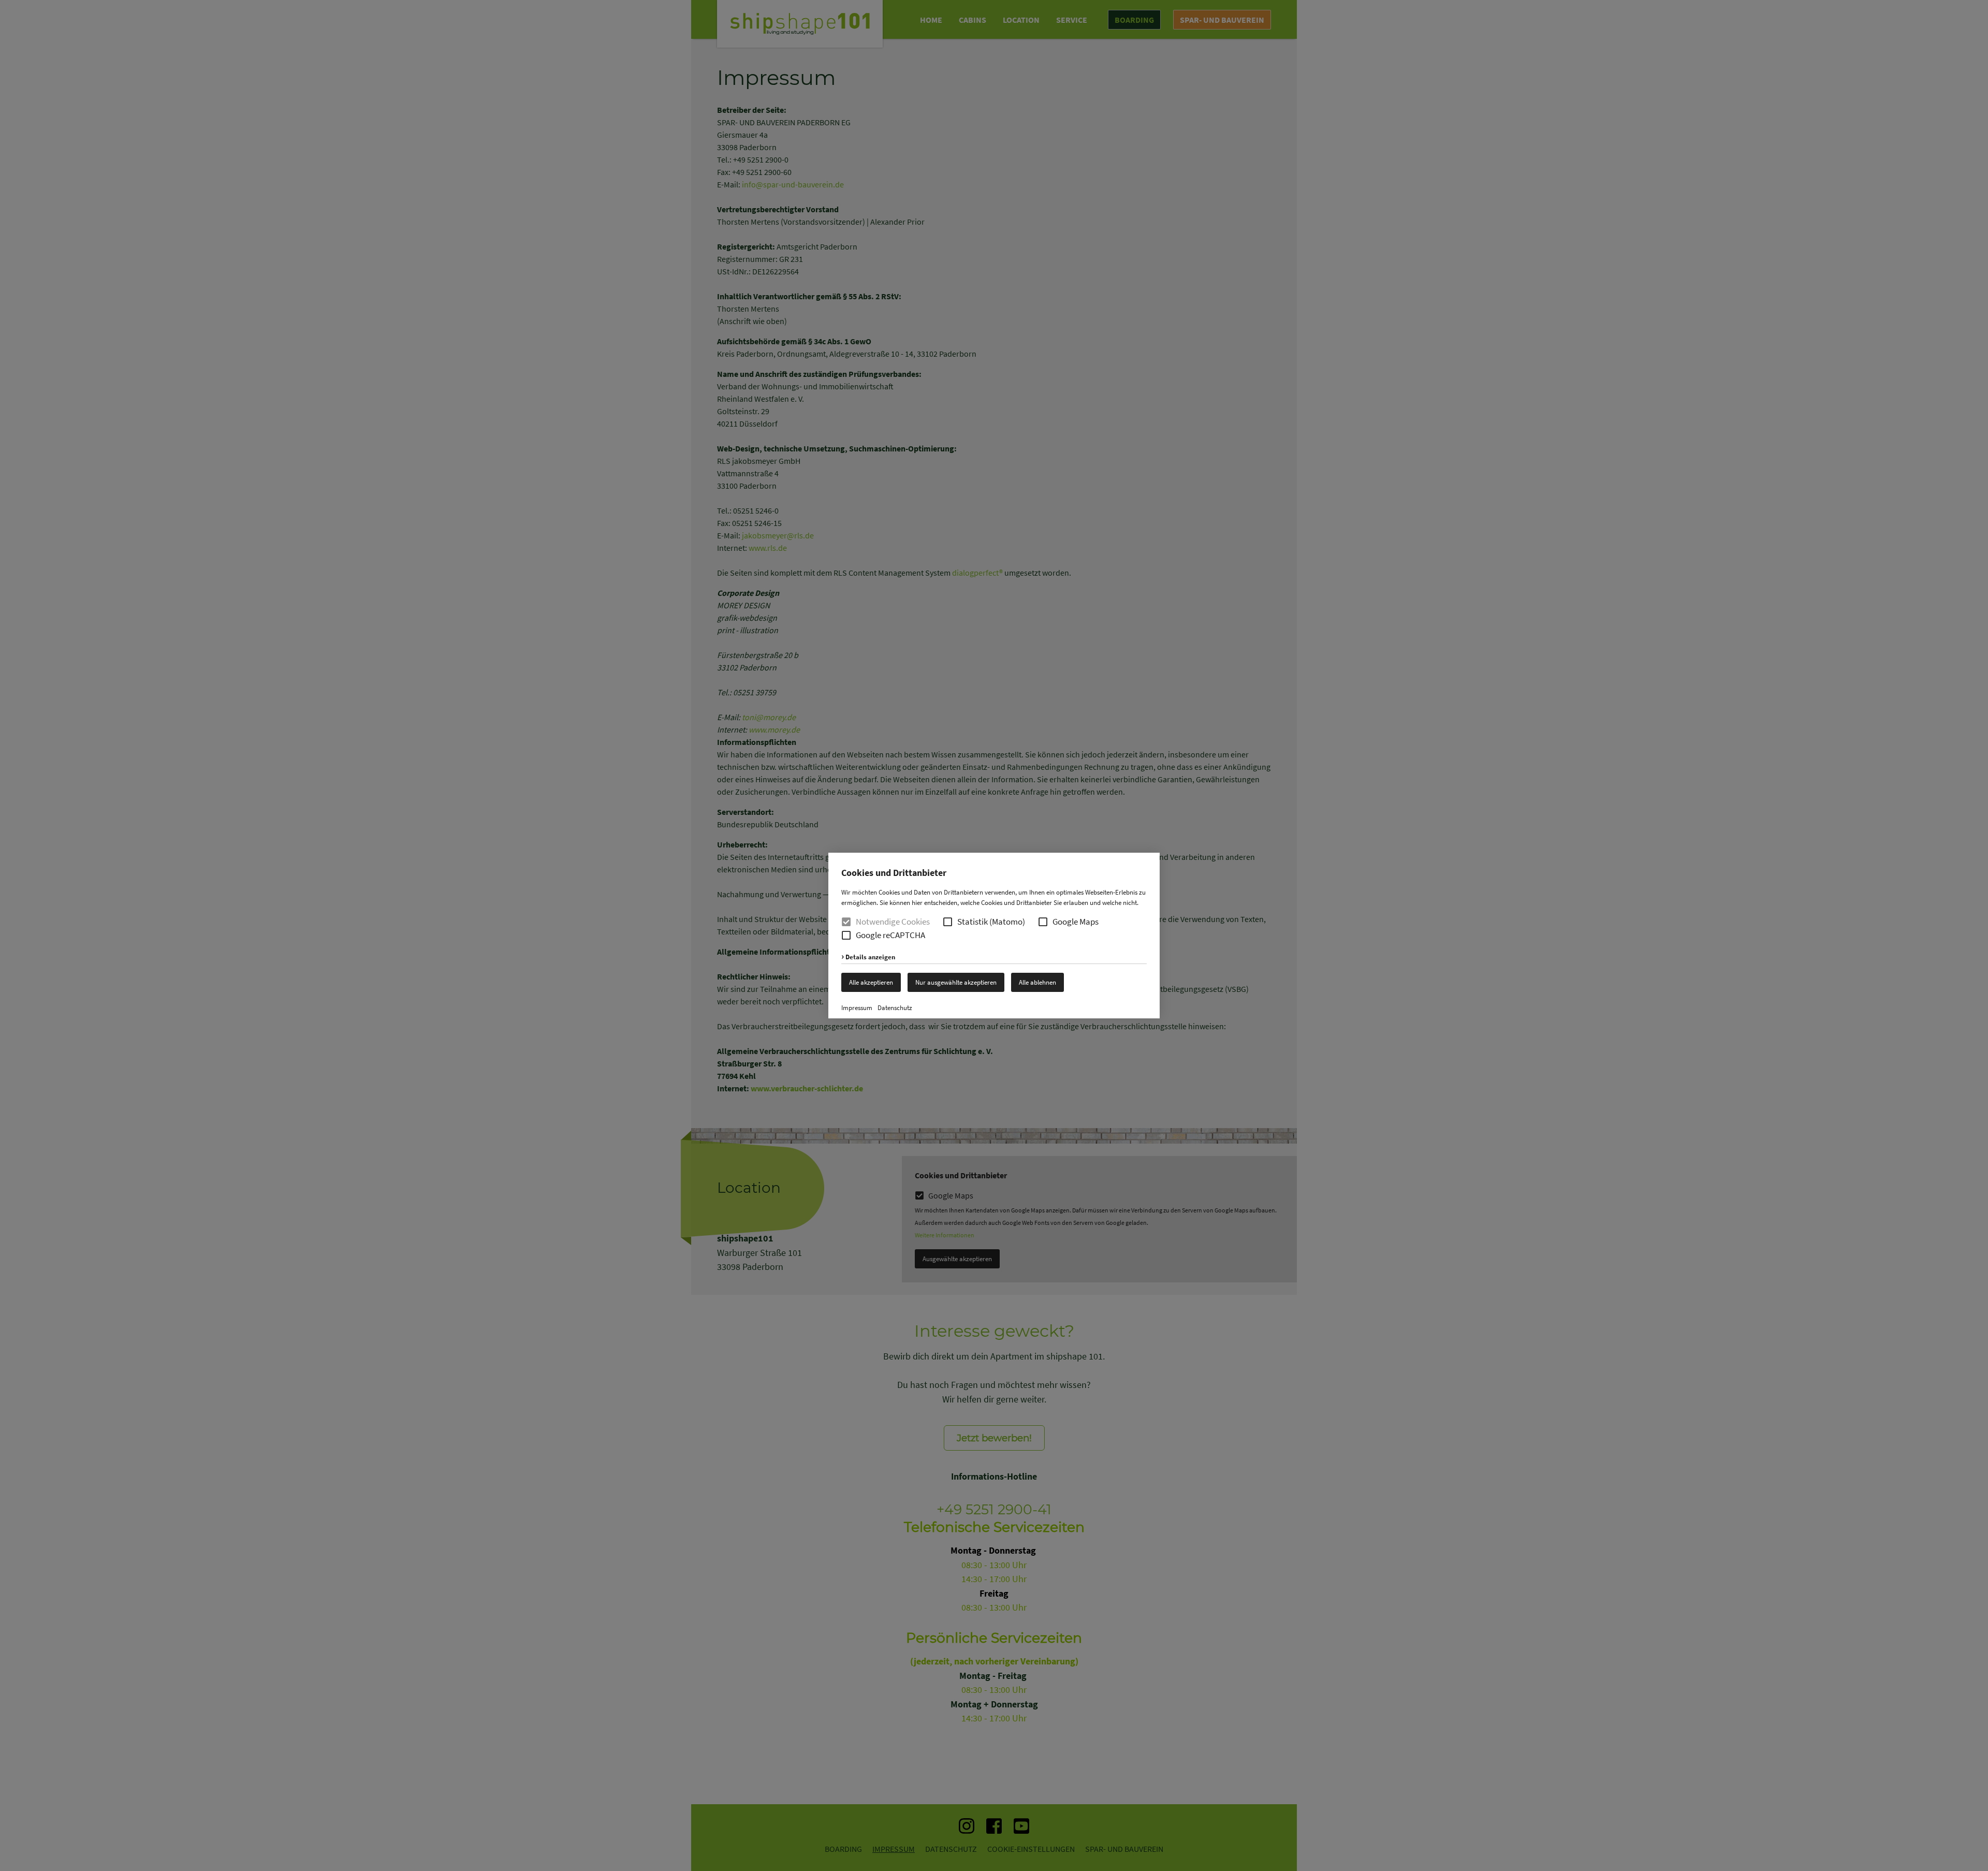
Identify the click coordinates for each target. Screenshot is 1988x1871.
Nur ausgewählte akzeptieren (956, 982)
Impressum (857, 1008)
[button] (948, 922)
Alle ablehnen (1037, 982)
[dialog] (994, 935)
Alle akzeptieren (871, 982)
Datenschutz (895, 1008)
